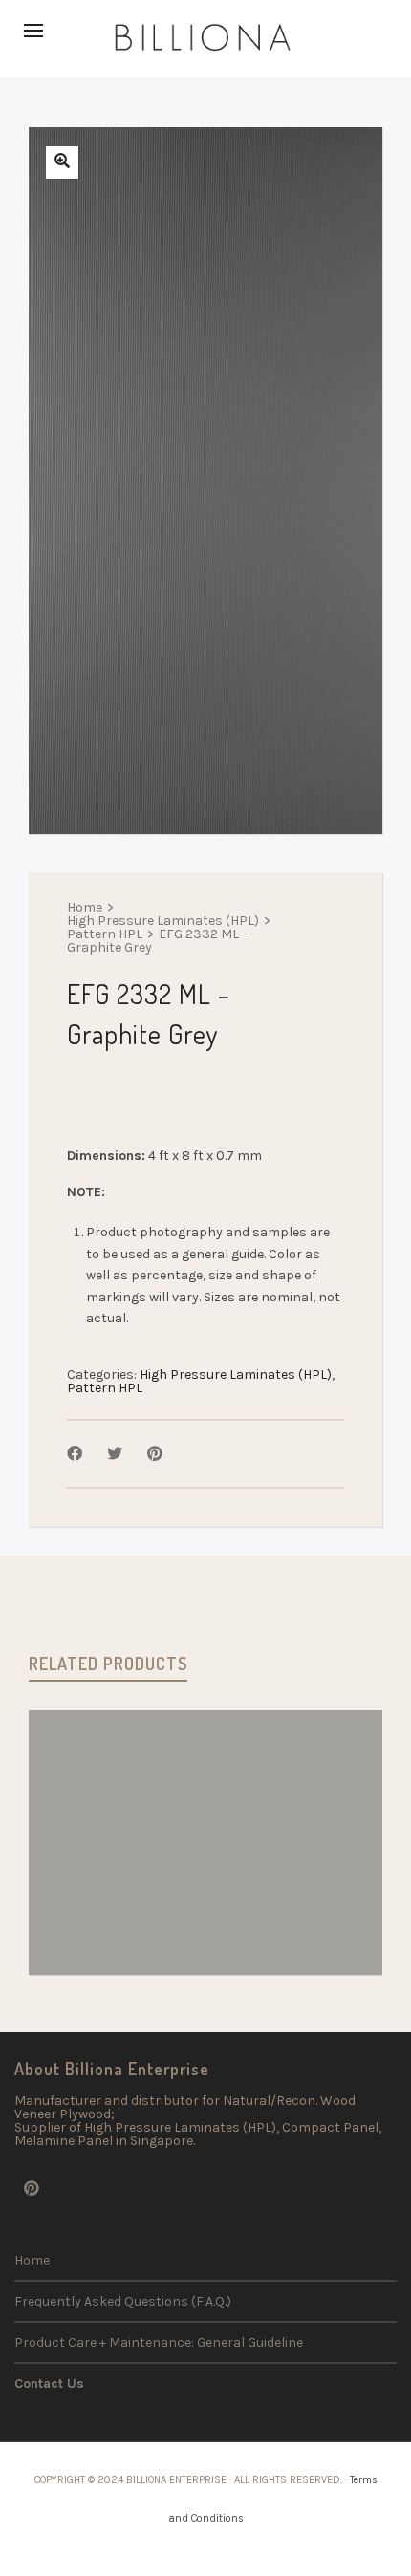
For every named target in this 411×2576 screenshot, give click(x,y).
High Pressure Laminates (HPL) (163, 921)
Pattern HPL (105, 934)
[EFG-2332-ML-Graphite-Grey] (62, 162)
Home (85, 908)
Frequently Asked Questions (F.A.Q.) (123, 2301)
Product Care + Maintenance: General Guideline (159, 2342)
